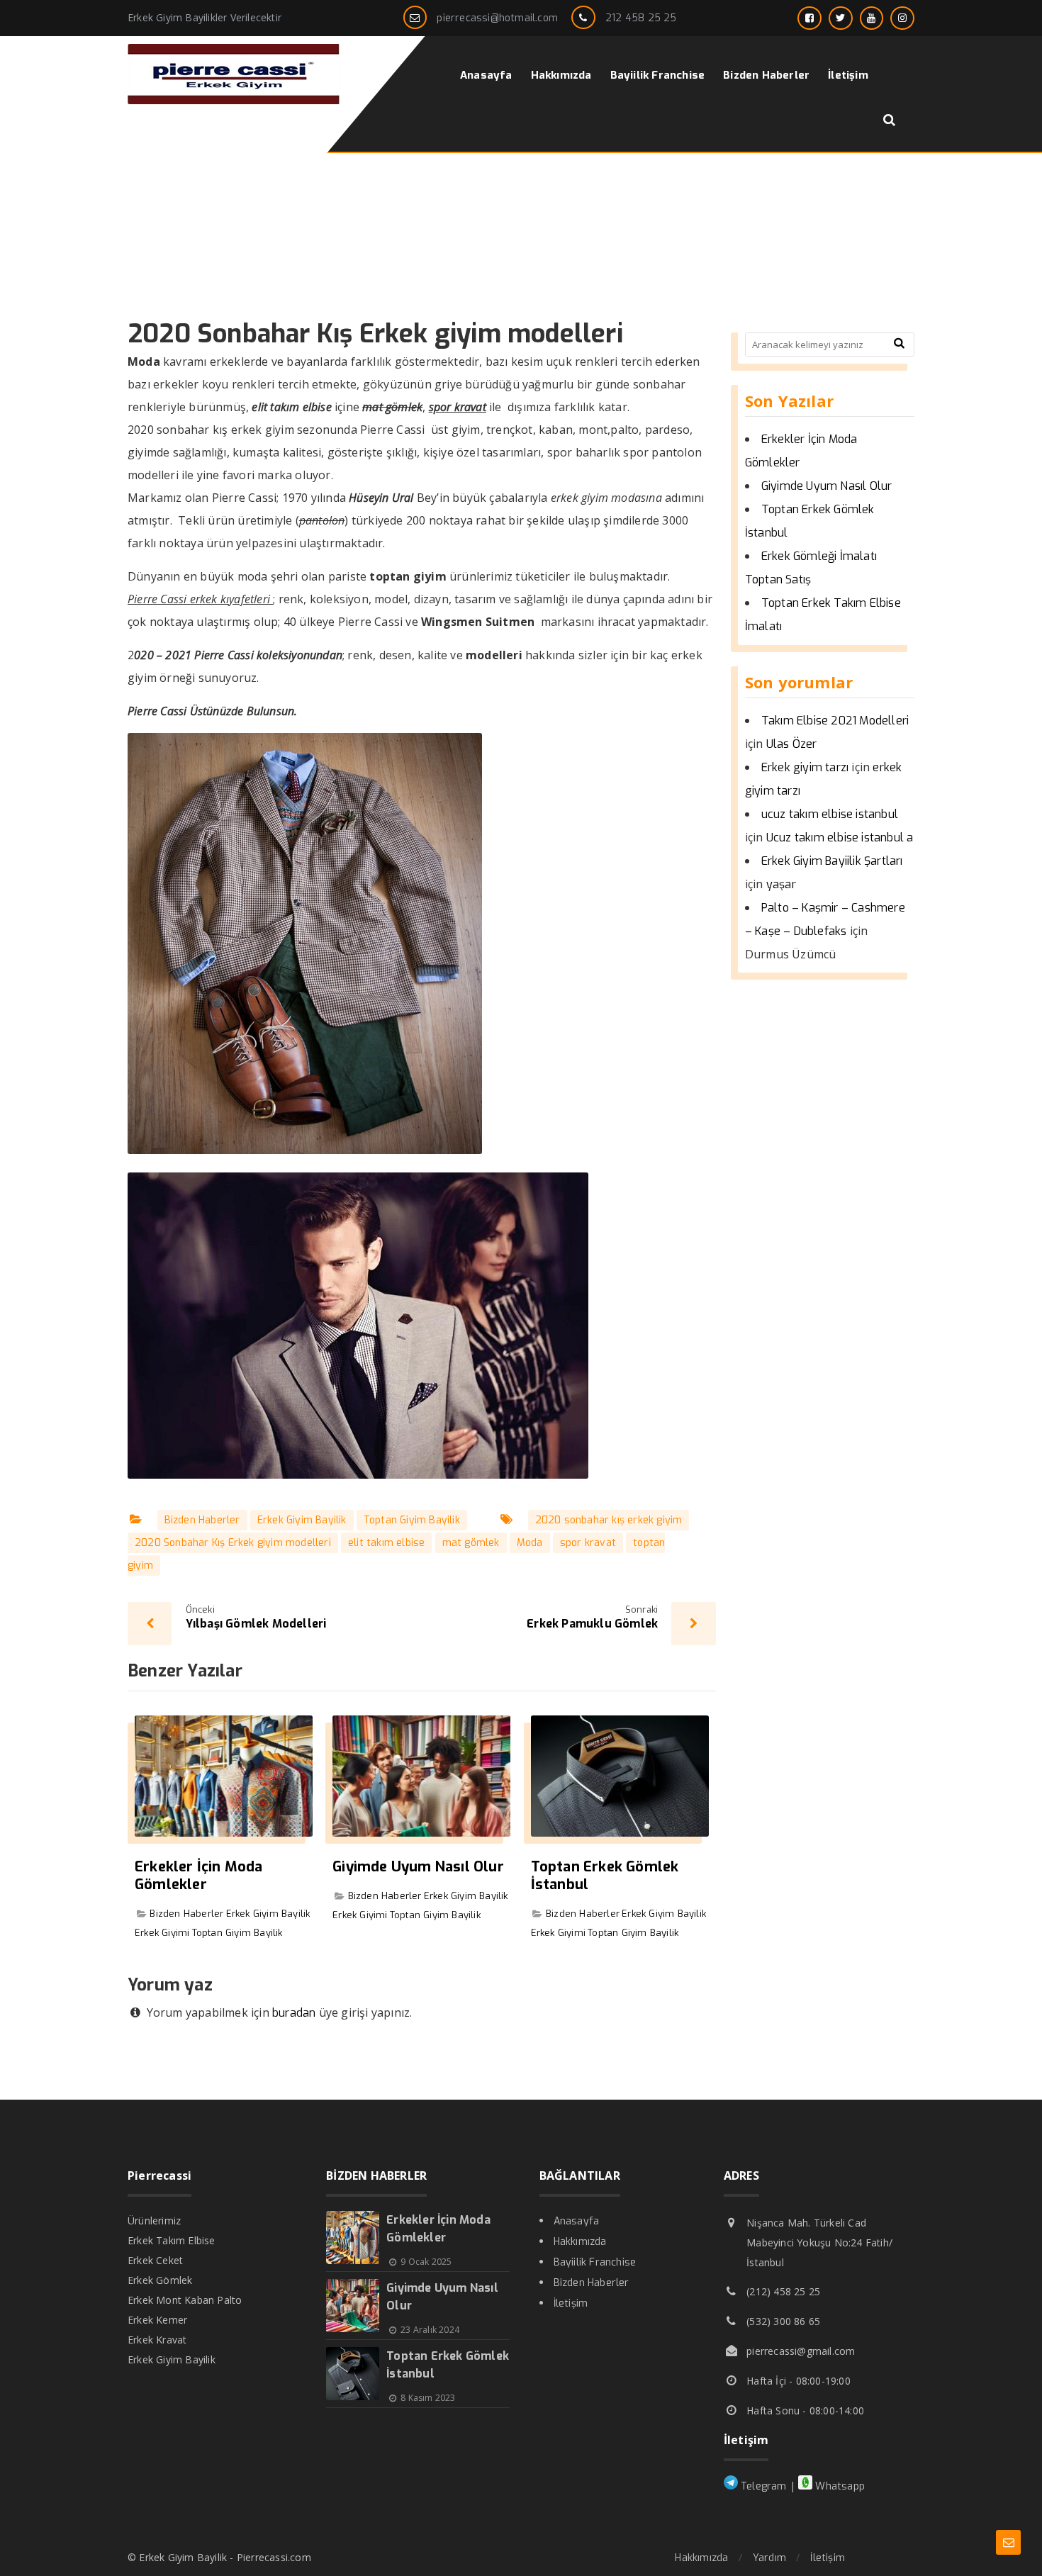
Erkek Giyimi (162, 1933)
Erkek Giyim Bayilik (302, 1520)
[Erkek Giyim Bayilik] (234, 100)
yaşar (781, 884)
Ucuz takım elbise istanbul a (840, 838)
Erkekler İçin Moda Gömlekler (199, 1876)
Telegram (762, 2486)
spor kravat (588, 1543)
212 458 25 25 (641, 18)
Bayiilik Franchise (595, 2262)
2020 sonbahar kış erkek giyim (609, 1520)
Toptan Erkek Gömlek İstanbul (605, 1876)
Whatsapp (839, 2486)
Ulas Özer (792, 744)
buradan (294, 2013)
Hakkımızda (580, 2242)
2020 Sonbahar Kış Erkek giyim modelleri (233, 1543)
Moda (530, 1543)
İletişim (571, 2303)
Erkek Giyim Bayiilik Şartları (832, 861)
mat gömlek (471, 1543)
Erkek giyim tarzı (805, 767)
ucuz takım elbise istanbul (830, 814)
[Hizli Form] (1008, 2542)
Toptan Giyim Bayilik (412, 1520)
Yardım (769, 2558)
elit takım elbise (386, 1543)
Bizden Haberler (202, 1520)
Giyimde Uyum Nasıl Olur (418, 1867)
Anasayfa (577, 2221)
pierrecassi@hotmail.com (497, 18)
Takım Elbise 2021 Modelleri (835, 721)
